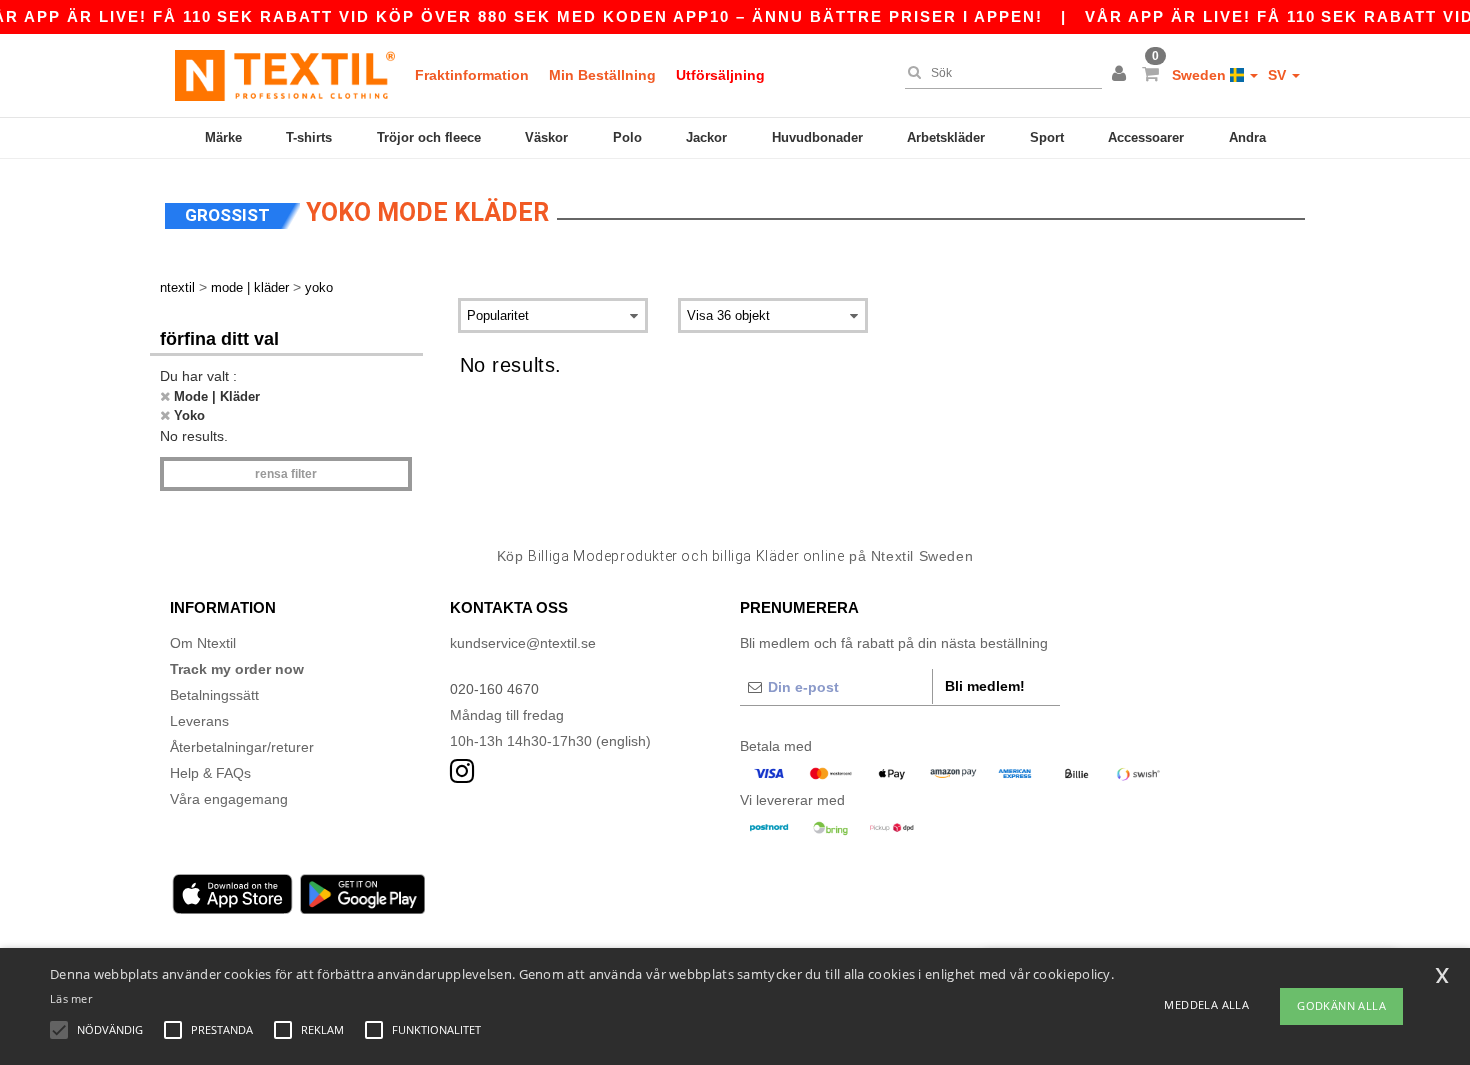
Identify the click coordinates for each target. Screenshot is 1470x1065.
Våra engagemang (229, 799)
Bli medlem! (985, 686)
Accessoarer (1146, 137)
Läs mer (71, 998)
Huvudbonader (817, 137)
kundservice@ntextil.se (523, 643)
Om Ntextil (203, 643)
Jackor (706, 137)
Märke (223, 137)
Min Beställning (602, 75)
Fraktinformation (472, 75)
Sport (1047, 137)
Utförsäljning (720, 75)
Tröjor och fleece (429, 137)
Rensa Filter (286, 474)
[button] (1122, 75)
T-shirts (309, 137)
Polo (627, 137)
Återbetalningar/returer (242, 747)
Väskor (546, 137)
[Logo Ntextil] (285, 75)
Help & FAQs (210, 773)
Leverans (199, 721)
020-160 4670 (494, 689)
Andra (1247, 137)
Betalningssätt (214, 695)
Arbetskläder (946, 137)
